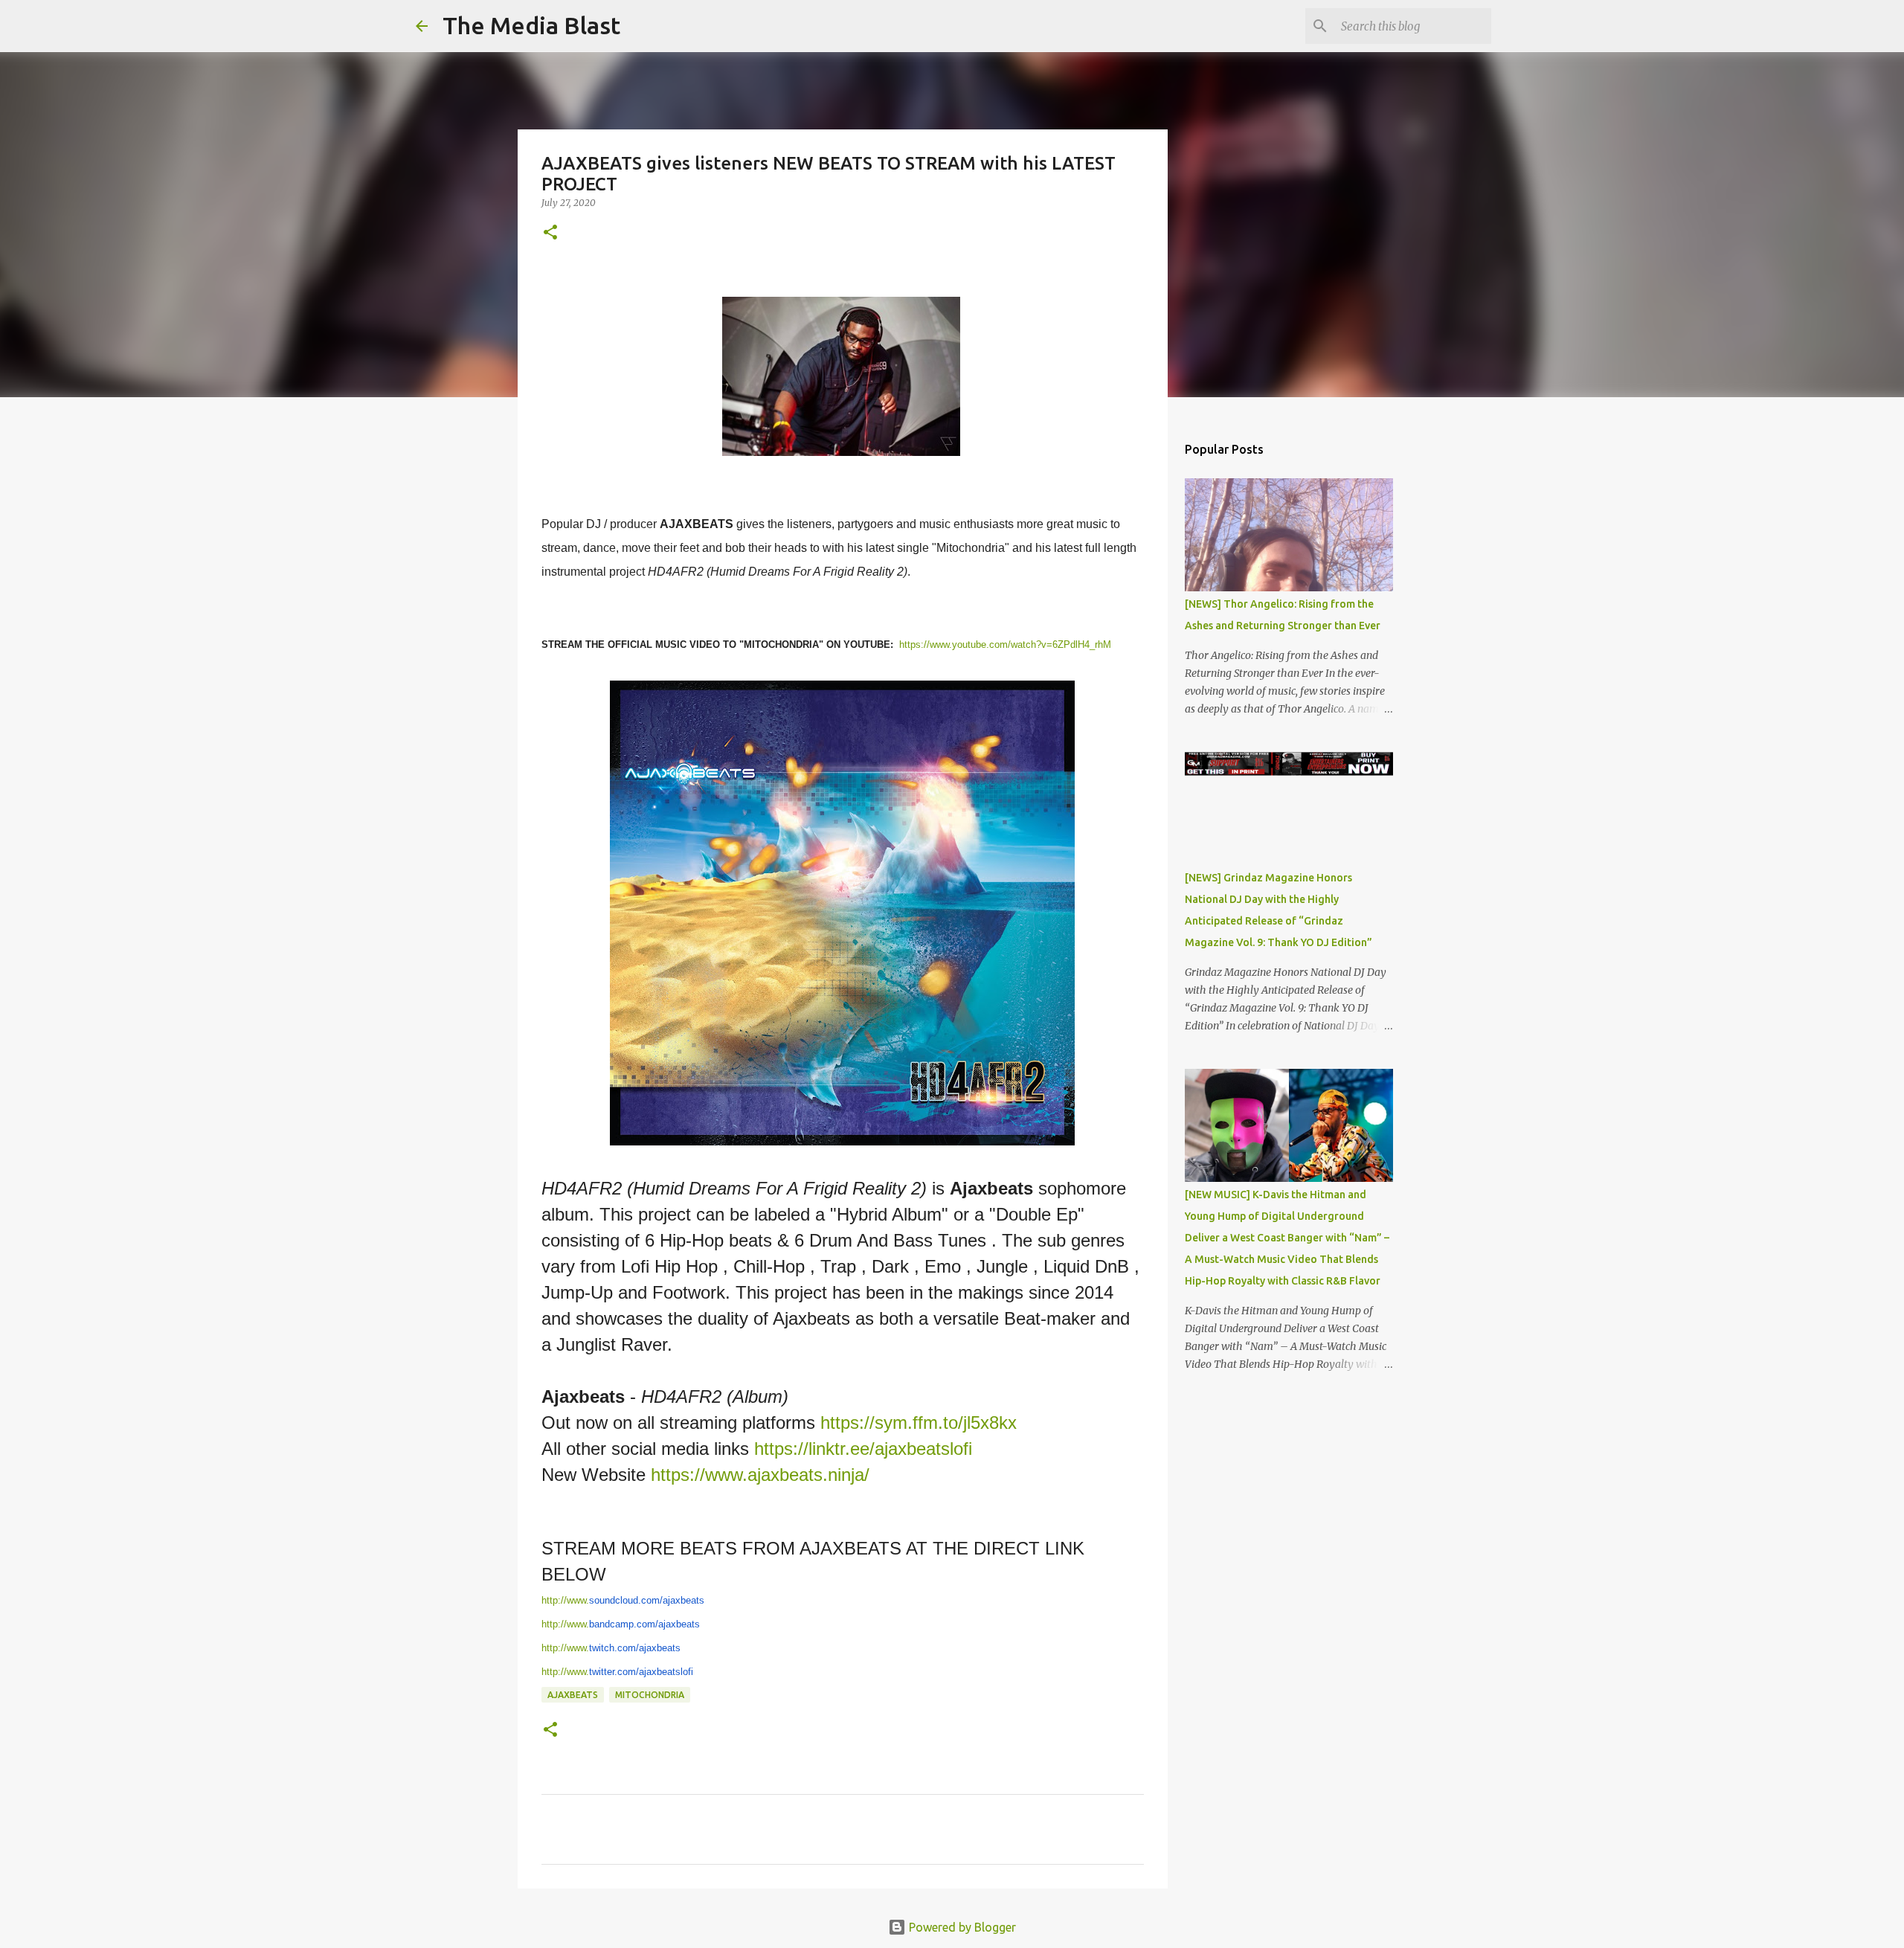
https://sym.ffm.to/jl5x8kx (919, 1423)
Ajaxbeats (573, 1695)
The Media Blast (531, 25)
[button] (550, 233)
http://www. (623, 1600)
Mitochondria (650, 1695)
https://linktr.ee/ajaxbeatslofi (863, 1449)
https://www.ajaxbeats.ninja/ (760, 1475)
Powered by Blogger (961, 1927)
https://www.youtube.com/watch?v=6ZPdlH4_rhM (1005, 644)
